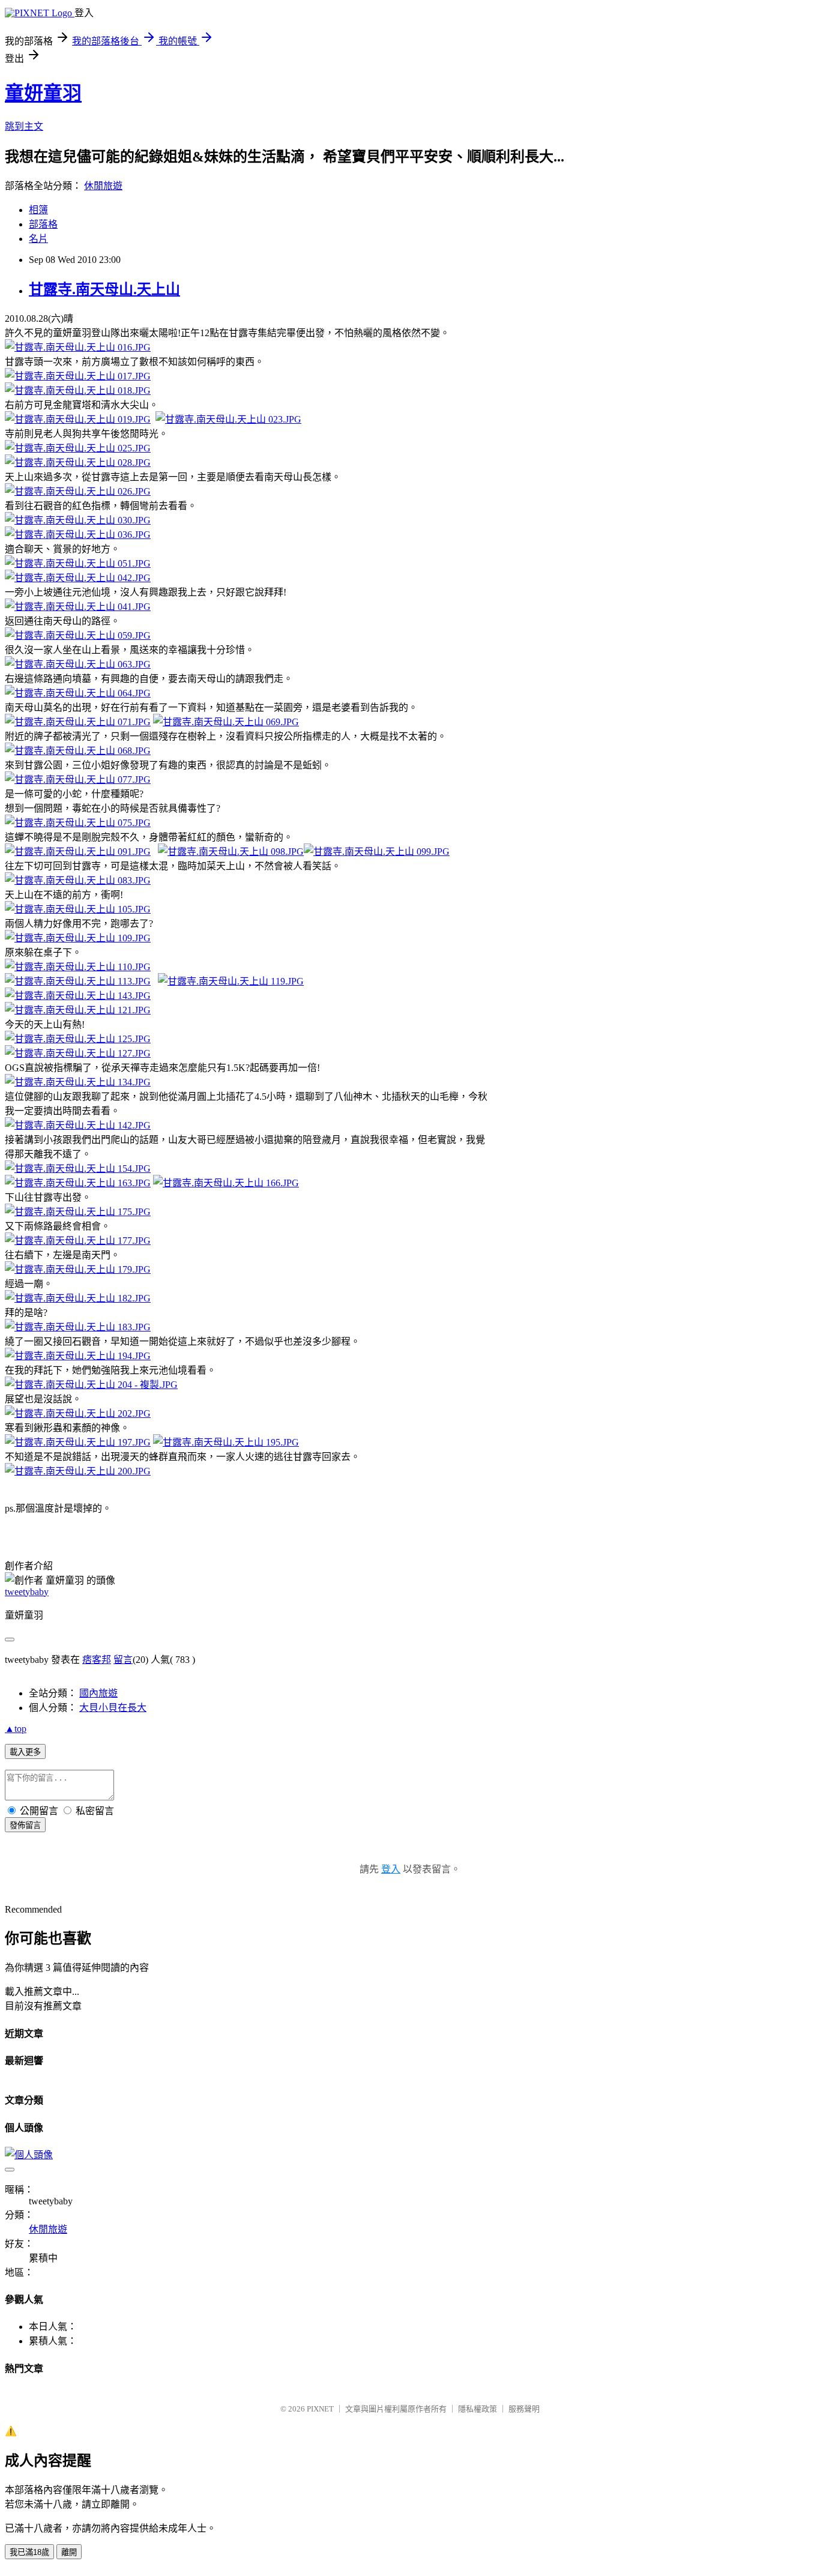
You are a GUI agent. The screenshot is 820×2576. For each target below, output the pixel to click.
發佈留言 (25, 1825)
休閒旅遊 (103, 186)
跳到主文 (24, 126)
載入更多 (25, 1752)
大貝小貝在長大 (113, 1708)
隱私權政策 (478, 2409)
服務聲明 (524, 2409)
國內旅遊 (98, 1693)
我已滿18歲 (29, 2552)
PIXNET (320, 2409)
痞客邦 (97, 1660)
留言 (123, 1660)
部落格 (43, 224)
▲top (16, 1729)
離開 (69, 2552)
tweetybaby (27, 1592)
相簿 (38, 210)
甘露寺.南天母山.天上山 (104, 289)
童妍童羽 (43, 93)
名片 (38, 239)
